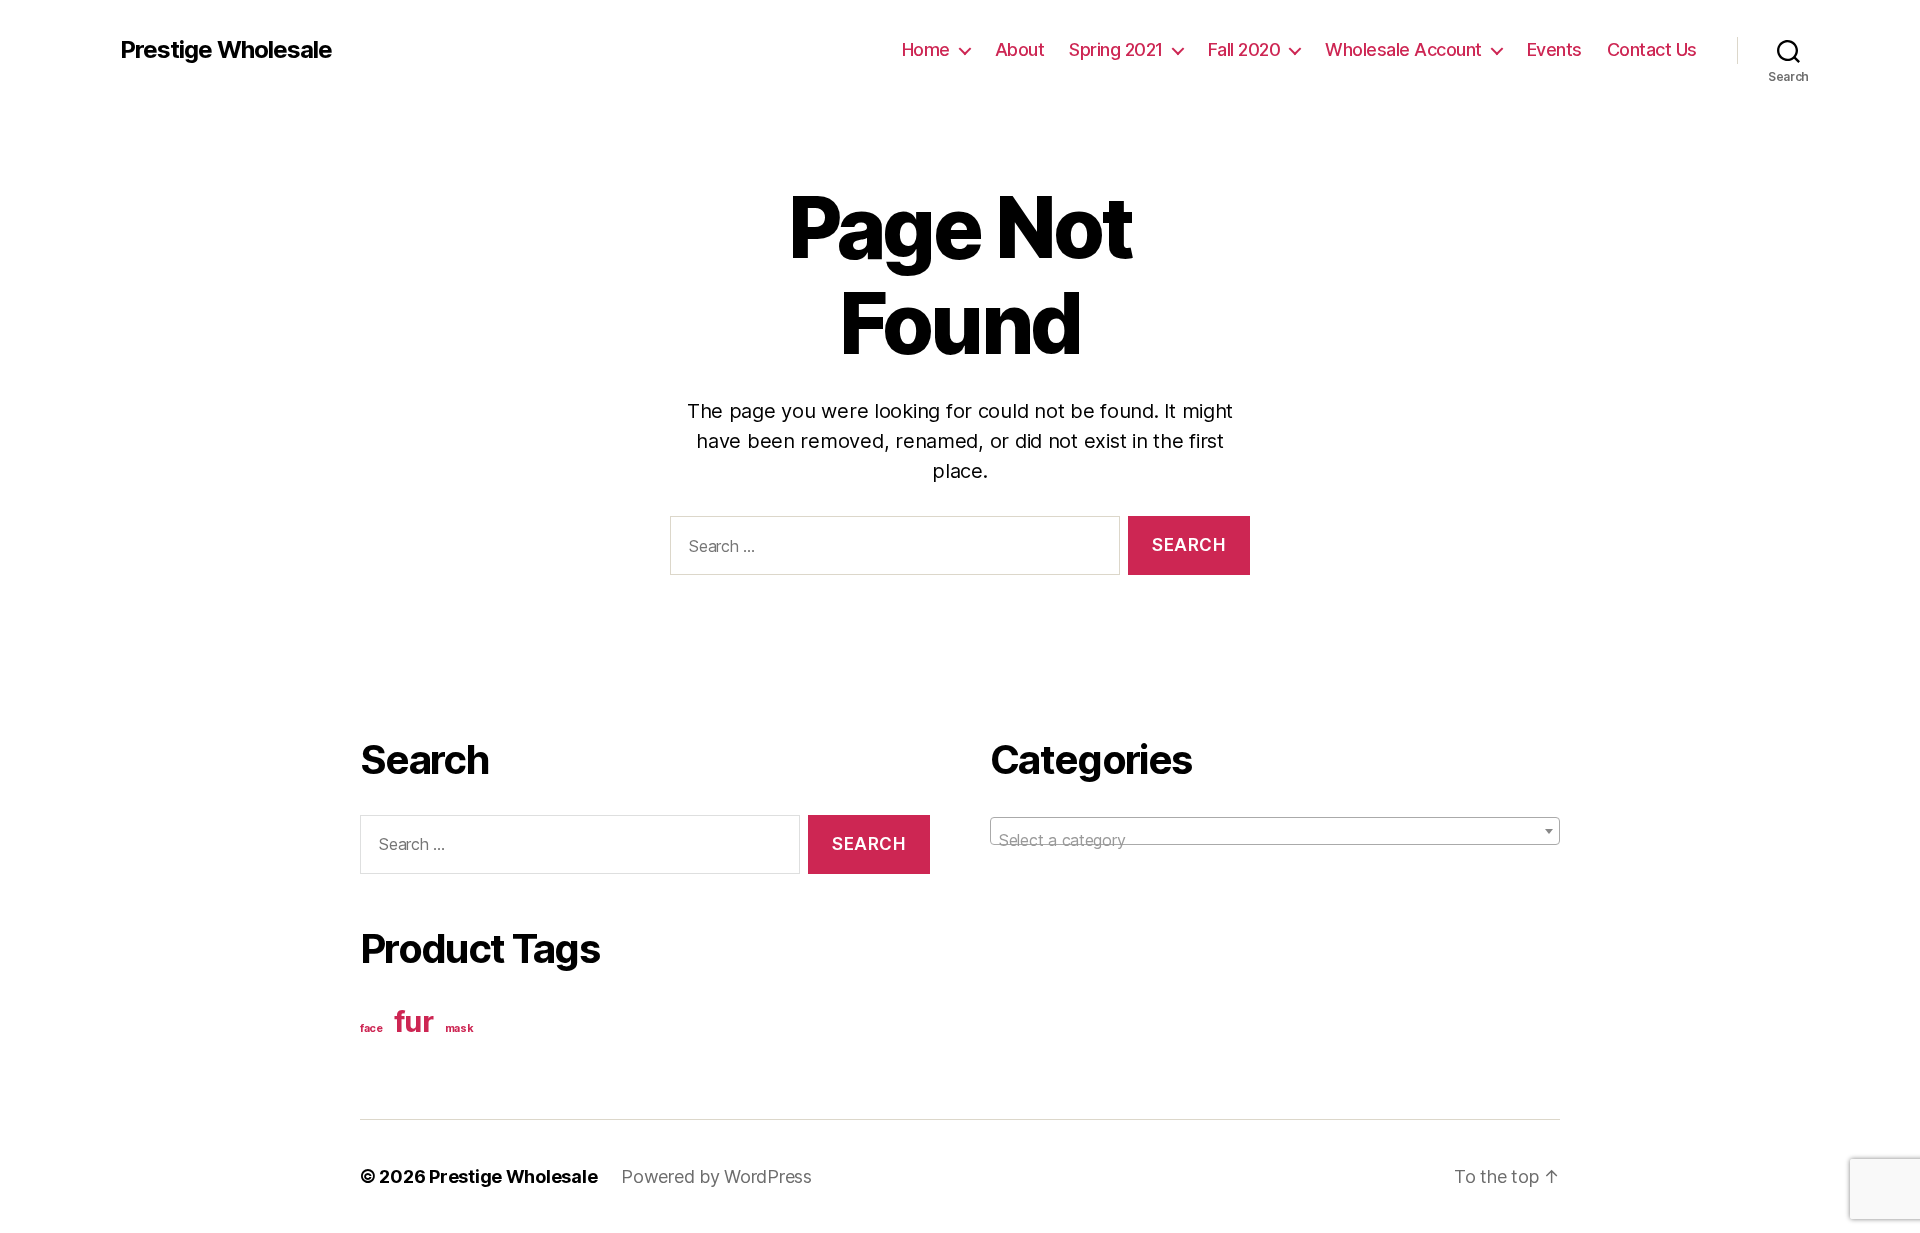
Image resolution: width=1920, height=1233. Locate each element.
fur (414, 1021)
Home (926, 49)
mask (459, 1028)
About (1020, 49)
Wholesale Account (1403, 49)
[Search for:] (891, 549)
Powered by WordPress (716, 1176)
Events (1554, 49)
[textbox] (1275, 840)
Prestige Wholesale (226, 50)
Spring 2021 (1116, 49)
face (371, 1028)
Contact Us (1652, 49)
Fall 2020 (1244, 49)
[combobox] (1275, 831)
